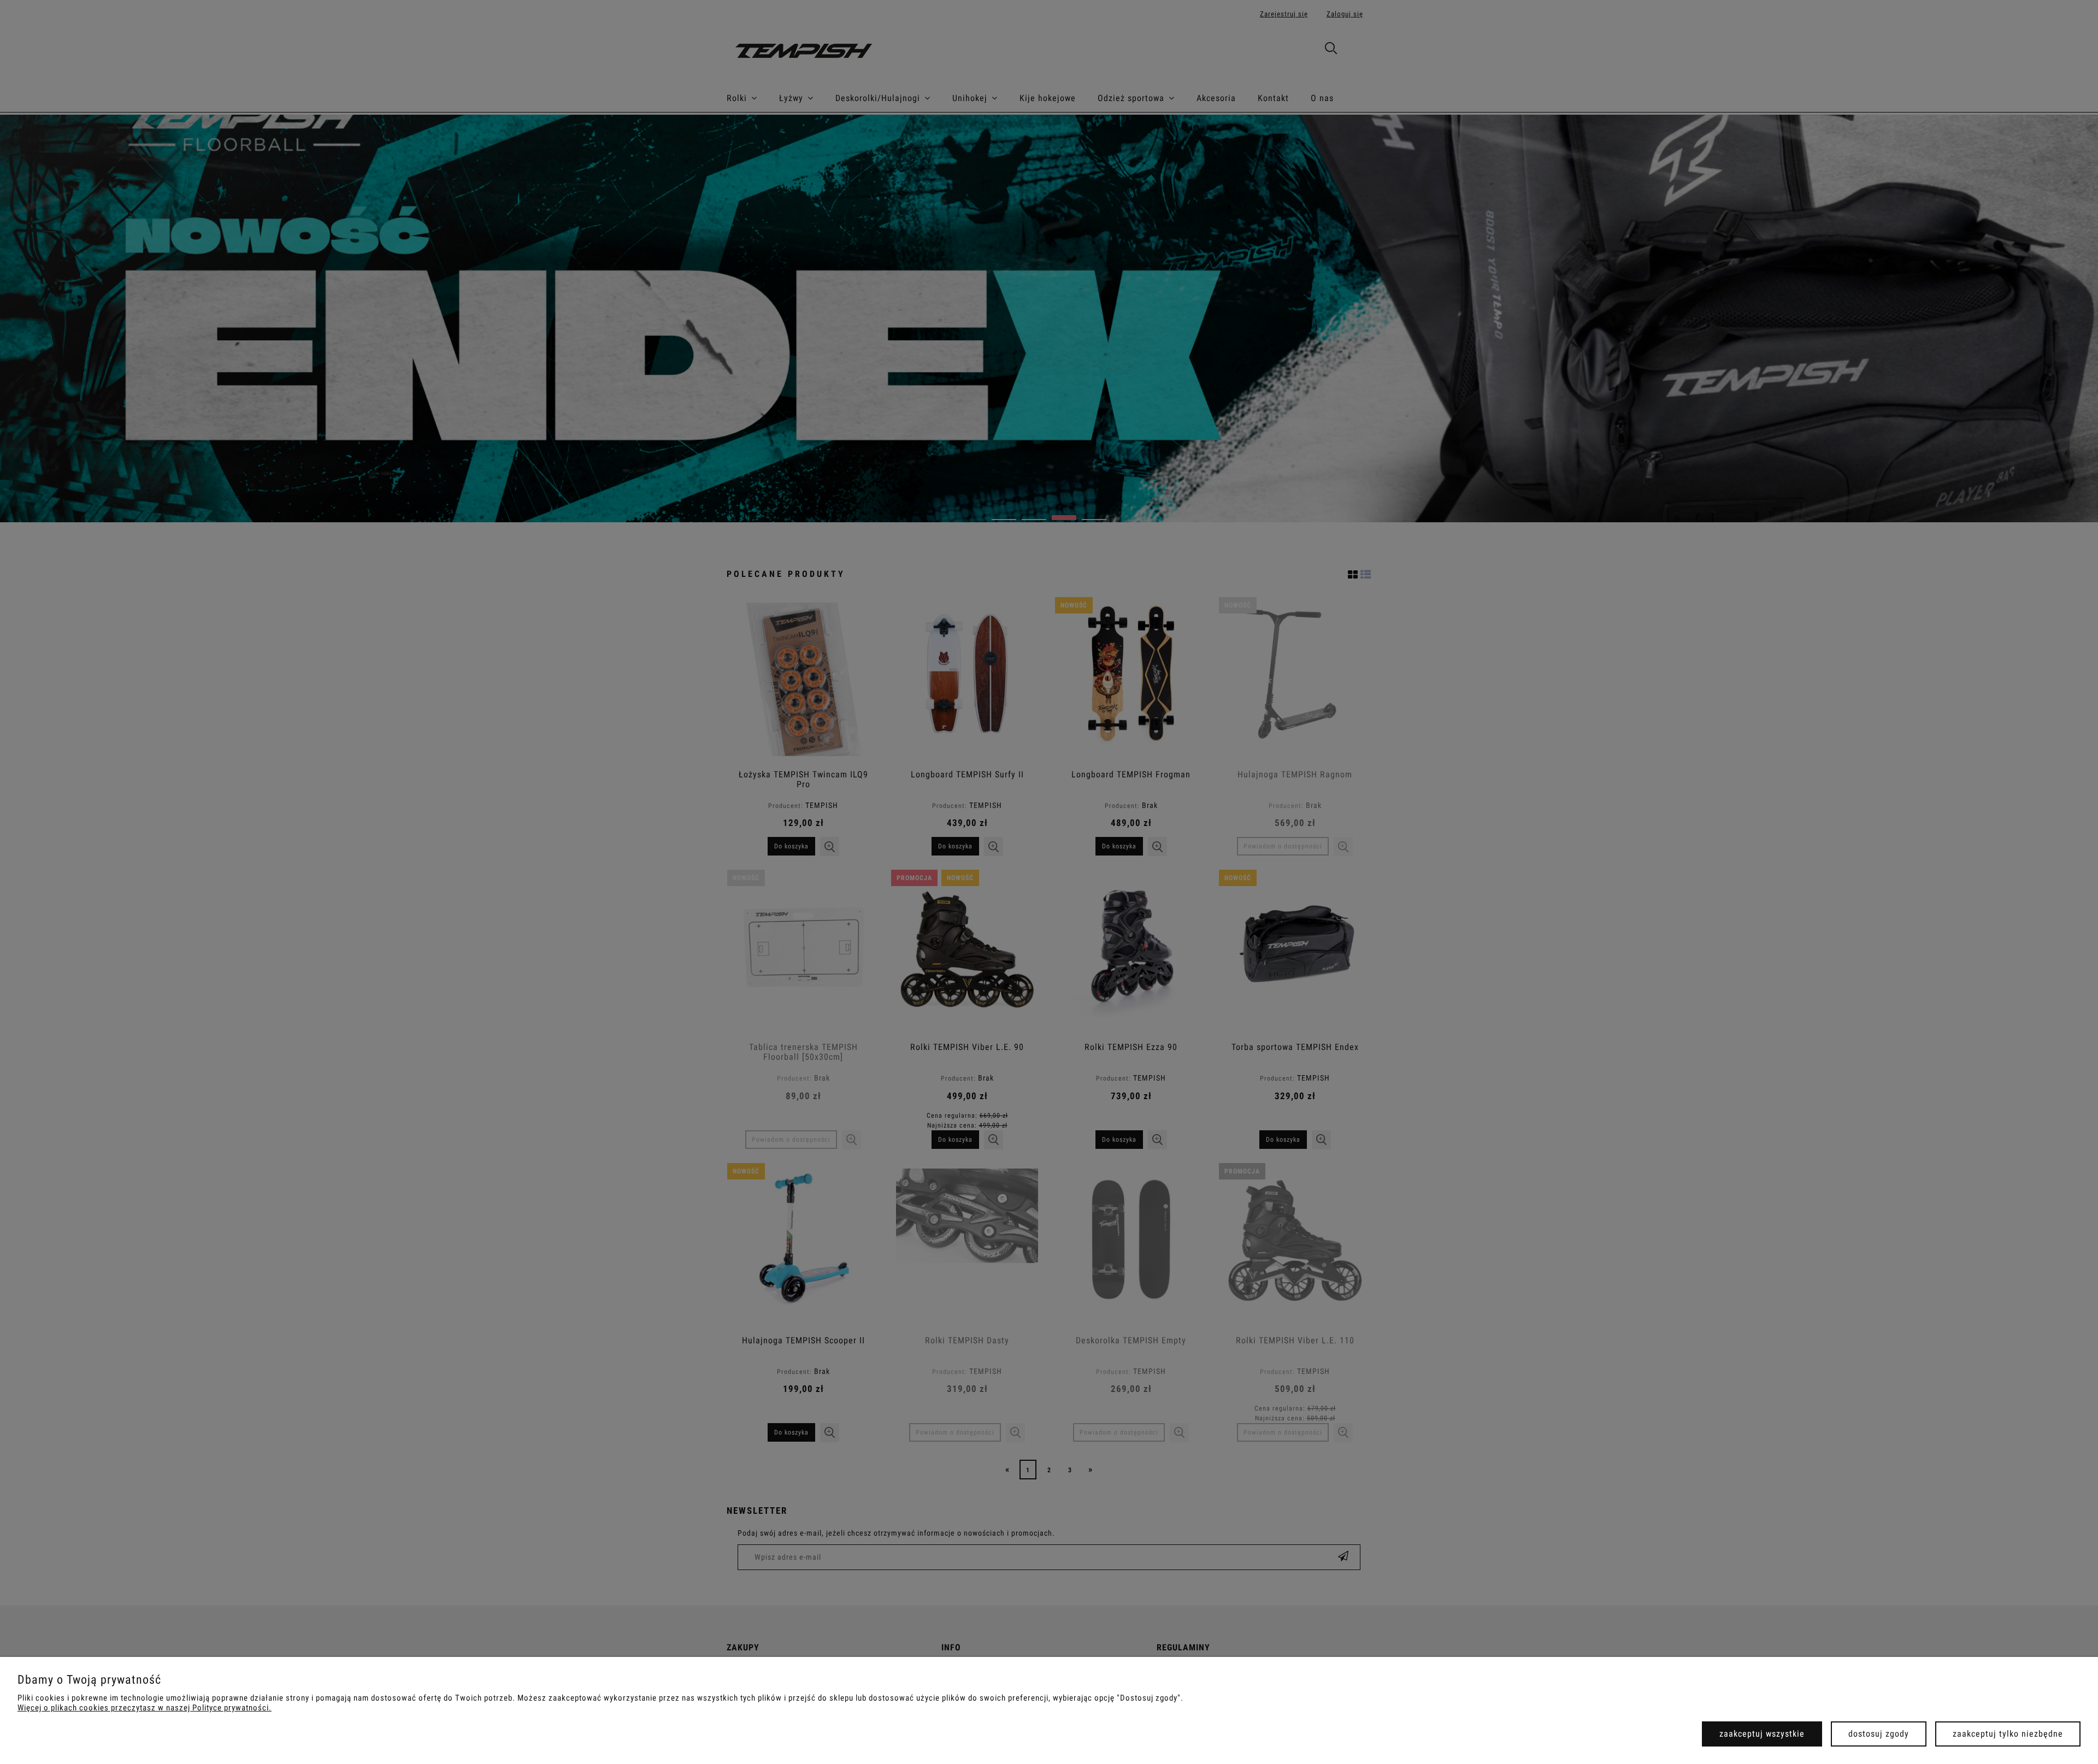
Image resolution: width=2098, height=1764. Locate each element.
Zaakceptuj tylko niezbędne (2008, 1734)
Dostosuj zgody (1879, 1734)
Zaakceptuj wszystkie (1762, 1734)
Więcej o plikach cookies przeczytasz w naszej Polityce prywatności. (145, 1708)
